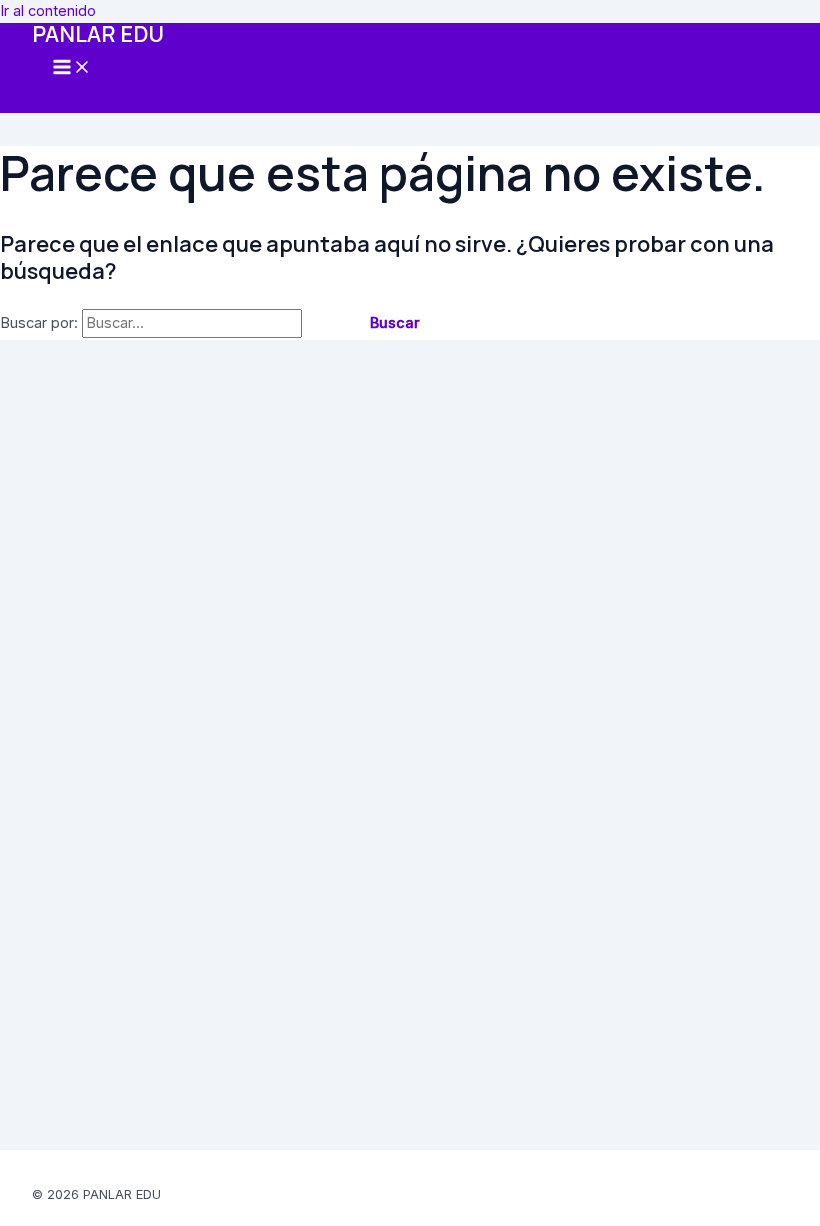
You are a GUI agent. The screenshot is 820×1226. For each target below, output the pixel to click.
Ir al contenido (48, 11)
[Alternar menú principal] (72, 68)
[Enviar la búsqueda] (326, 323)
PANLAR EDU (98, 34)
